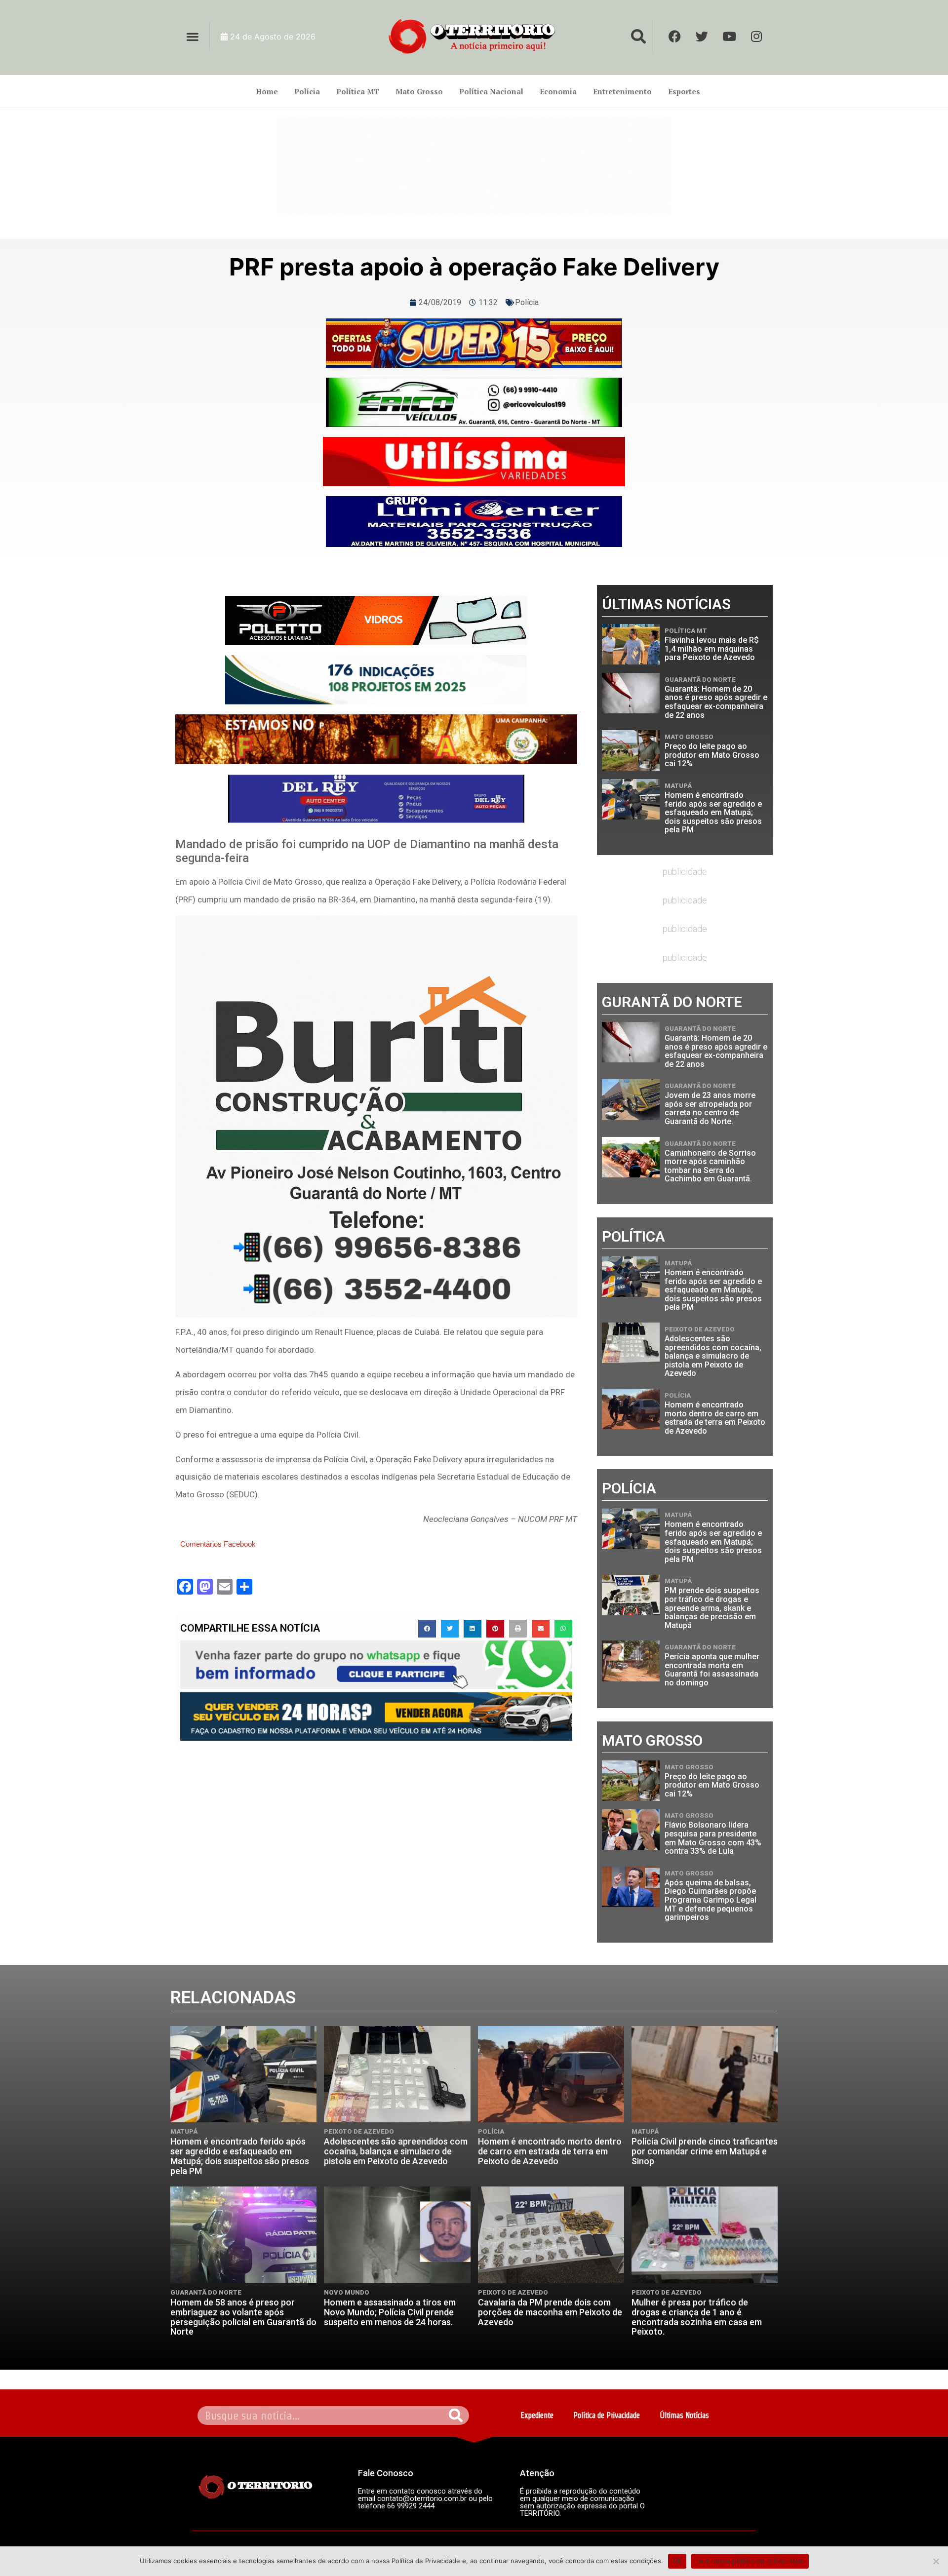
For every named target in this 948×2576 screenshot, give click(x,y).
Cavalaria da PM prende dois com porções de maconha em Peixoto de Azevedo (550, 2312)
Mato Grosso (419, 91)
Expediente (537, 2415)
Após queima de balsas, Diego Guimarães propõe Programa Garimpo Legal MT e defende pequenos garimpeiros (711, 1900)
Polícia (307, 91)
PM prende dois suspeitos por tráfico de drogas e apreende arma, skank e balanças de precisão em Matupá (712, 1608)
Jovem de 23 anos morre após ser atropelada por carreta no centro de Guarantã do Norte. (710, 1108)
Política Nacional (491, 91)
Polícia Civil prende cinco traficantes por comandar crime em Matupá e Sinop (705, 2151)
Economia (558, 91)
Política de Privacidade (607, 2415)
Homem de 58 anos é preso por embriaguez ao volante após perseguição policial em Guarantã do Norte (243, 2317)
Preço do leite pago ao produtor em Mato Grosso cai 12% (712, 755)
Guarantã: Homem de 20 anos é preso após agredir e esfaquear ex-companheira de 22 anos (716, 702)
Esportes (684, 91)
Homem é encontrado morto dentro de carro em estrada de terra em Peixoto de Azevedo (715, 1418)
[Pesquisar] (456, 2416)
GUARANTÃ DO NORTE (700, 680)
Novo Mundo (347, 2292)
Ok (677, 2561)
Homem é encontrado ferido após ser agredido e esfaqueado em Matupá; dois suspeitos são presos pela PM (713, 812)
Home (267, 91)
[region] (474, 165)
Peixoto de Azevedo (700, 1329)
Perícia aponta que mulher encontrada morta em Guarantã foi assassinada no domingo (712, 1670)
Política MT (358, 91)
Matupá (678, 786)
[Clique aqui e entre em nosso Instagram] (474, 522)
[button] (192, 36)
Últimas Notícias (684, 2415)
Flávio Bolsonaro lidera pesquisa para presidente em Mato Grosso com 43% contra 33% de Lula (713, 1838)
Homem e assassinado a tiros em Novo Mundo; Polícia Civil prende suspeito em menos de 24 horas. (390, 2312)
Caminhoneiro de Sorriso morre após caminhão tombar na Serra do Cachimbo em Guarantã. (710, 1166)
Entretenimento (622, 91)
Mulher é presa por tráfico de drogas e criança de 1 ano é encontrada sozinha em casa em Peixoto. (697, 2317)
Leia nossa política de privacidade (750, 2561)
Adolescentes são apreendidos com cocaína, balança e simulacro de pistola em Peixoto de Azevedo (713, 1356)
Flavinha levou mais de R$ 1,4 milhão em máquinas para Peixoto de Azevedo (712, 649)
